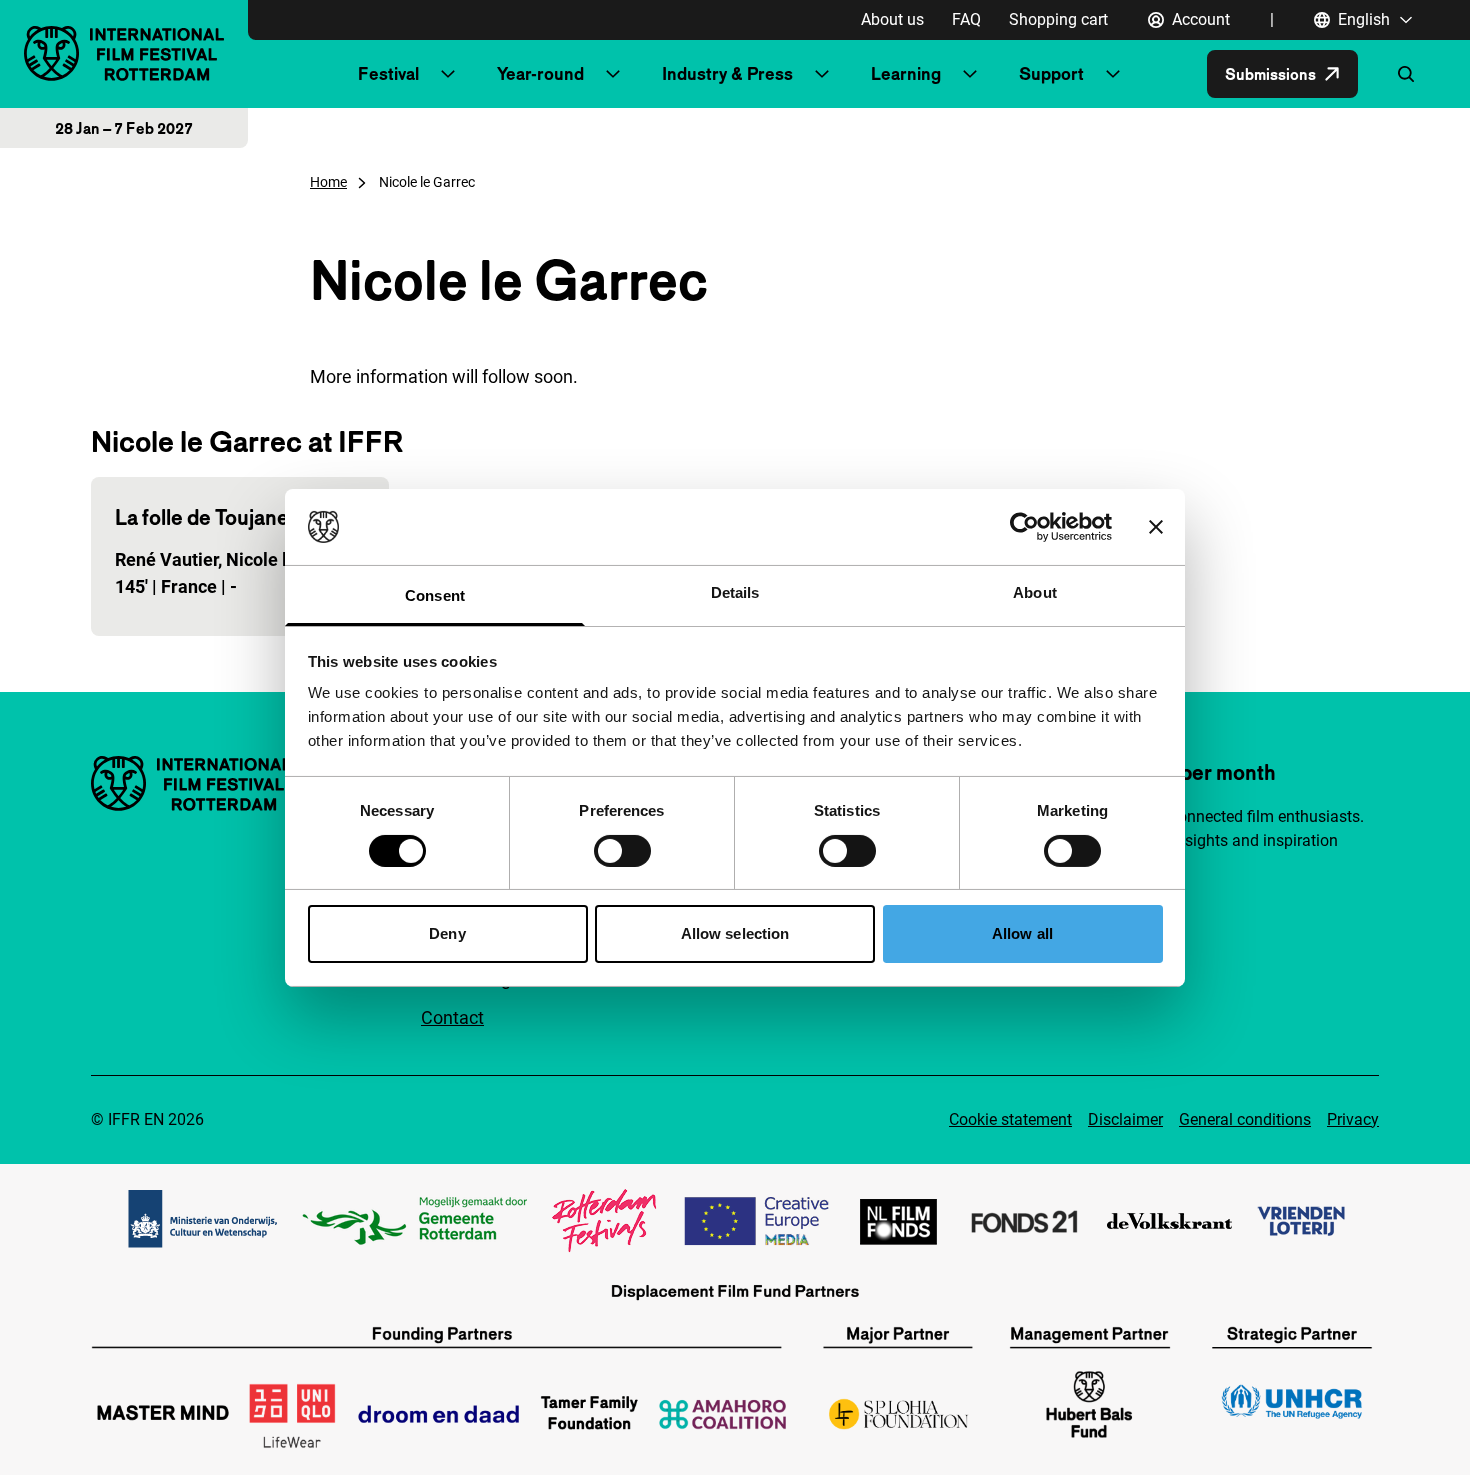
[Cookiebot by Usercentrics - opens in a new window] (1024, 527)
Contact (452, 1017)
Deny (447, 933)
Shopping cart (1058, 19)
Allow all (1022, 933)
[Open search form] (1406, 74)
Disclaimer (1125, 1119)
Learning (906, 73)
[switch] (622, 851)
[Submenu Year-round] (613, 74)
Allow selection (735, 933)
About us (892, 19)
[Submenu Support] (1113, 74)
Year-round (540, 73)
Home (328, 182)
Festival (388, 73)
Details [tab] (735, 592)
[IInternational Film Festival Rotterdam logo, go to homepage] (124, 53)
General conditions (1245, 1119)
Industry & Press (727, 73)
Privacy (1353, 1119)
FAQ (966, 19)
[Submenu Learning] (970, 74)
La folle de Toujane (202, 517)
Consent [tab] (435, 595)
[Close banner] (1156, 527)
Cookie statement (1010, 1119)
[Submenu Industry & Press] (822, 74)
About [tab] (1035, 592)
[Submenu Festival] (448, 74)
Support (1051, 73)
